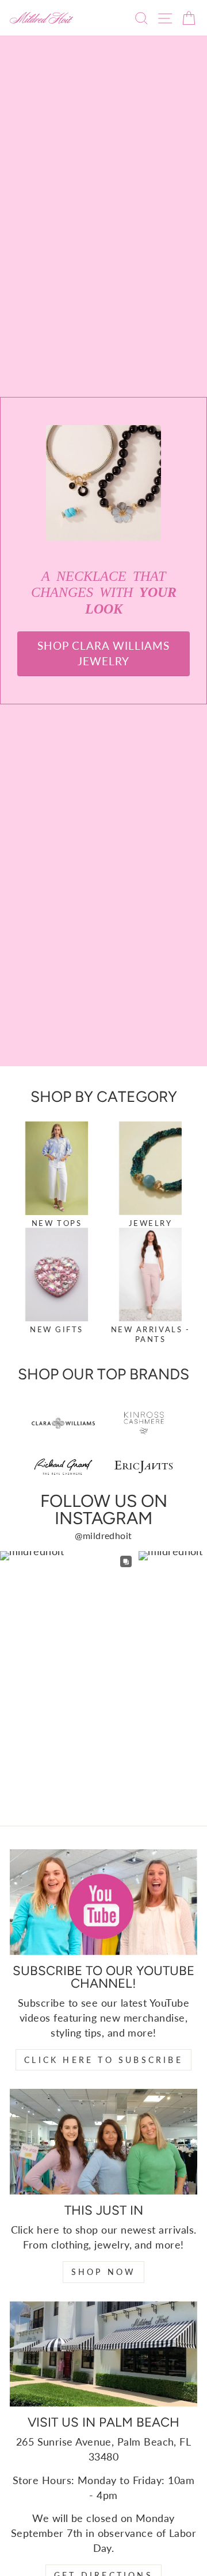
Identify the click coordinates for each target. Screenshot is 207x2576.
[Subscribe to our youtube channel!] (103, 1902)
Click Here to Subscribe (103, 2060)
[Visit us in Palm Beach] (103, 2354)
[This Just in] (103, 2141)
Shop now (104, 2272)
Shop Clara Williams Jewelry (103, 653)
